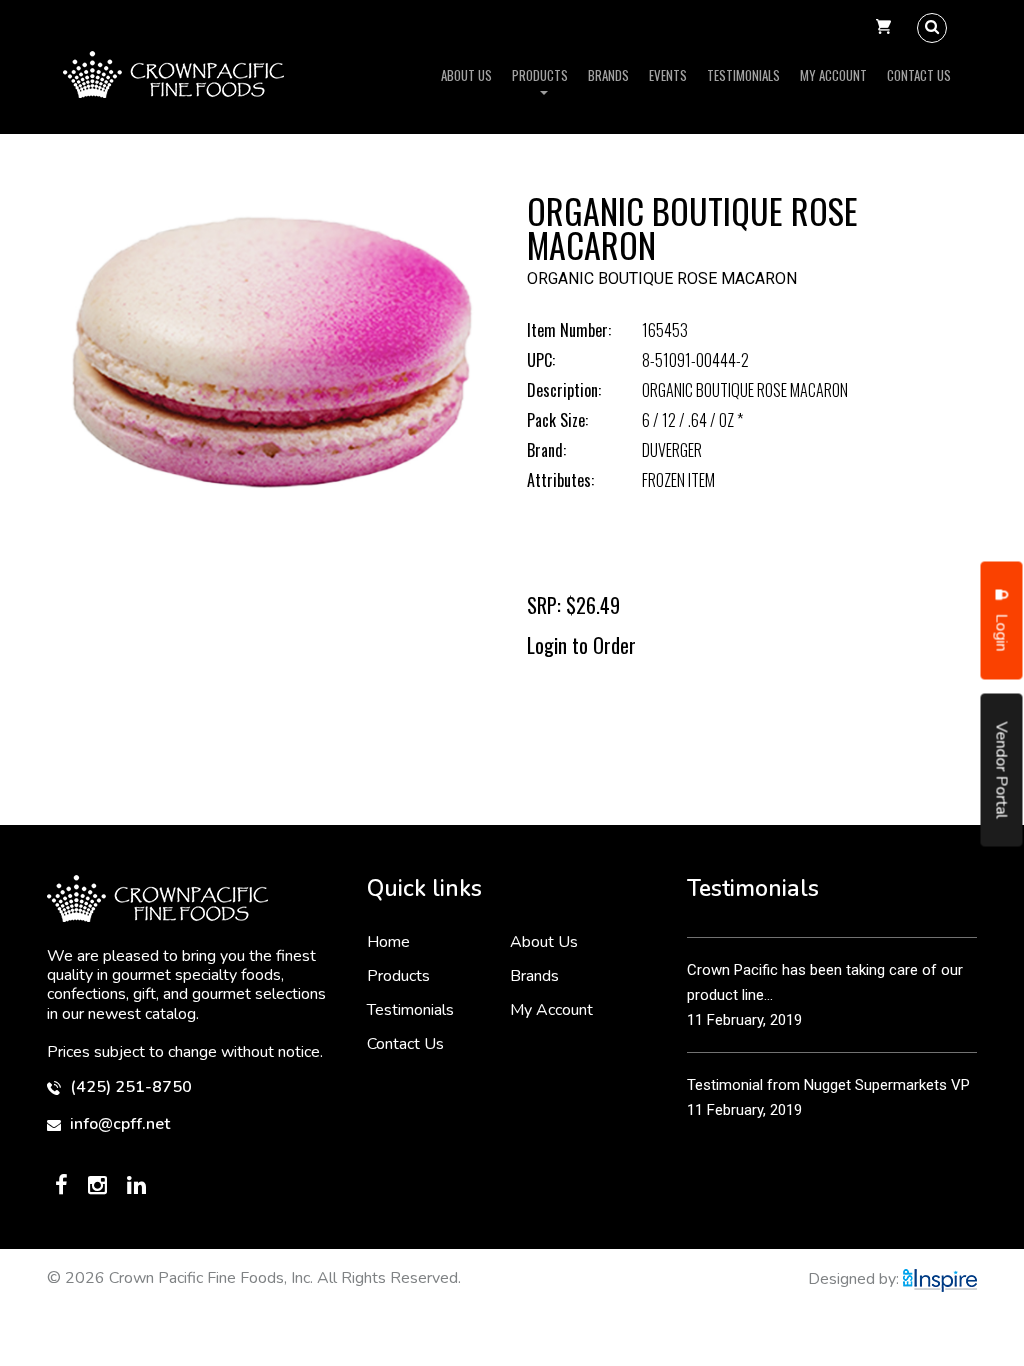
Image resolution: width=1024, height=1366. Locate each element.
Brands (608, 75)
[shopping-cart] (883, 28)
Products (540, 75)
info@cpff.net (118, 1124)
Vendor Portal (1002, 770)
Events (668, 75)
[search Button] (932, 28)
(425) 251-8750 (129, 1087)
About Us (466, 75)
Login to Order (581, 645)
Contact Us (919, 75)
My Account (833, 75)
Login (1002, 631)
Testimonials (743, 75)
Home (388, 942)
